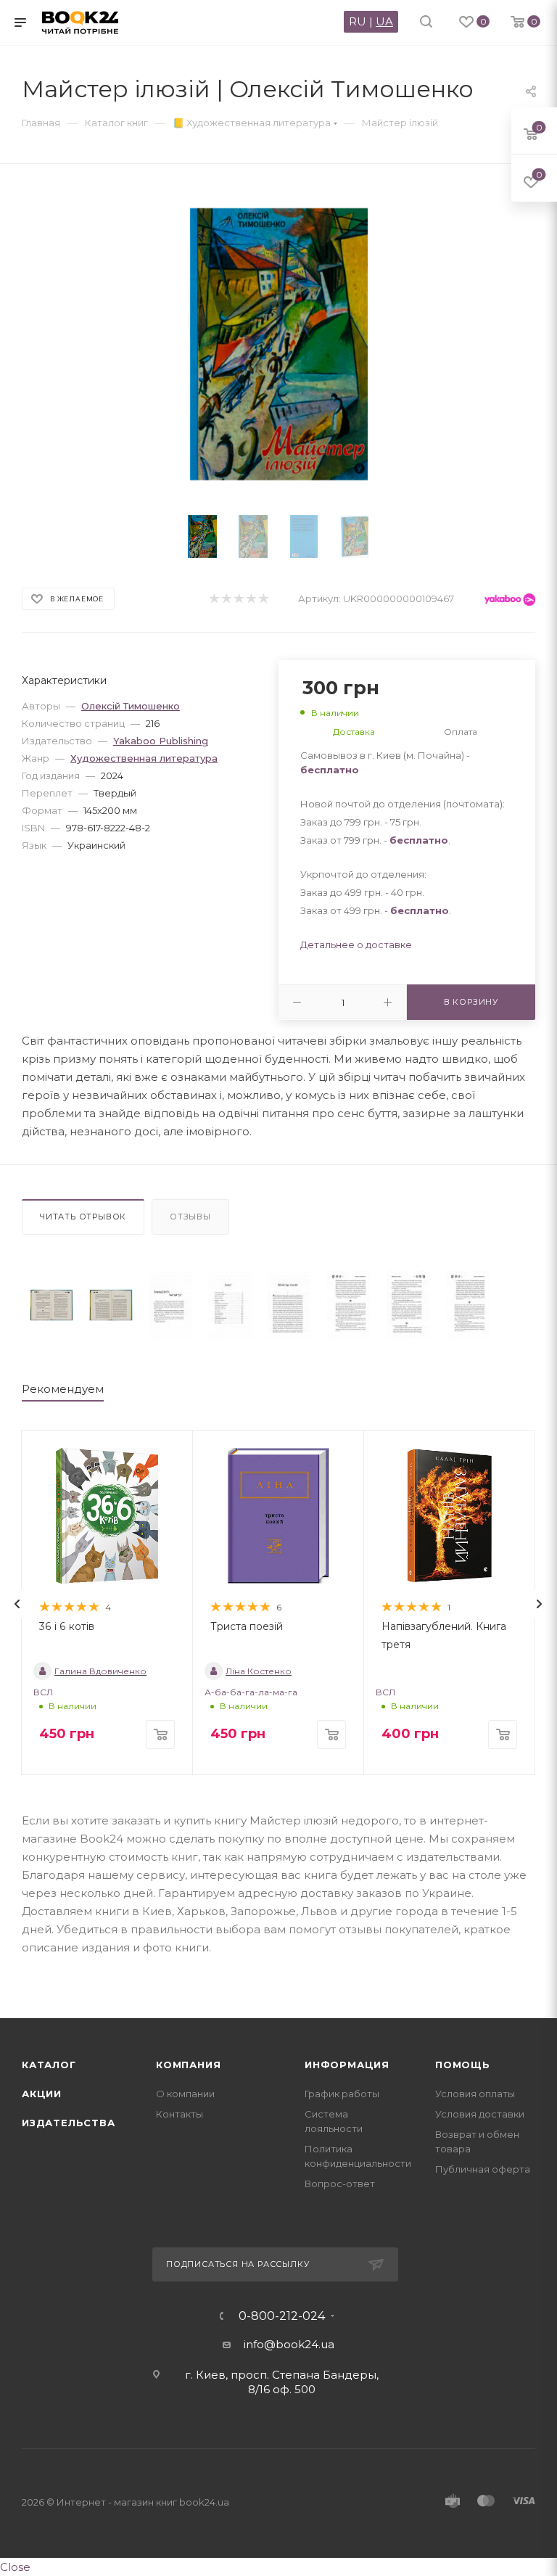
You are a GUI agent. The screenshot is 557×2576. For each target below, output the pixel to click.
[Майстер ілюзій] (51, 1305)
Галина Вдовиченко (100, 1671)
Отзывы (190, 1217)
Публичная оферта (483, 2169)
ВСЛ (43, 1692)
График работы (342, 2094)
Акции (42, 2094)
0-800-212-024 (282, 2316)
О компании (185, 2094)
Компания (188, 2065)
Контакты (180, 2114)
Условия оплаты (475, 2094)
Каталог (49, 2065)
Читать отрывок (83, 1217)
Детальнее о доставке (356, 945)
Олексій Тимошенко (131, 706)
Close (15, 2567)
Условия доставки (480, 2114)
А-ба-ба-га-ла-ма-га (251, 1692)
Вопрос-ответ (340, 2184)
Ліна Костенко (259, 1671)
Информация (347, 2065)
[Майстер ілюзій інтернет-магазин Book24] (279, 344)
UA (384, 21)
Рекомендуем (63, 1389)
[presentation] (17, 1604)
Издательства (69, 2123)
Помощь (463, 2065)
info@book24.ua (289, 2344)
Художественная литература (144, 758)
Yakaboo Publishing (161, 741)
